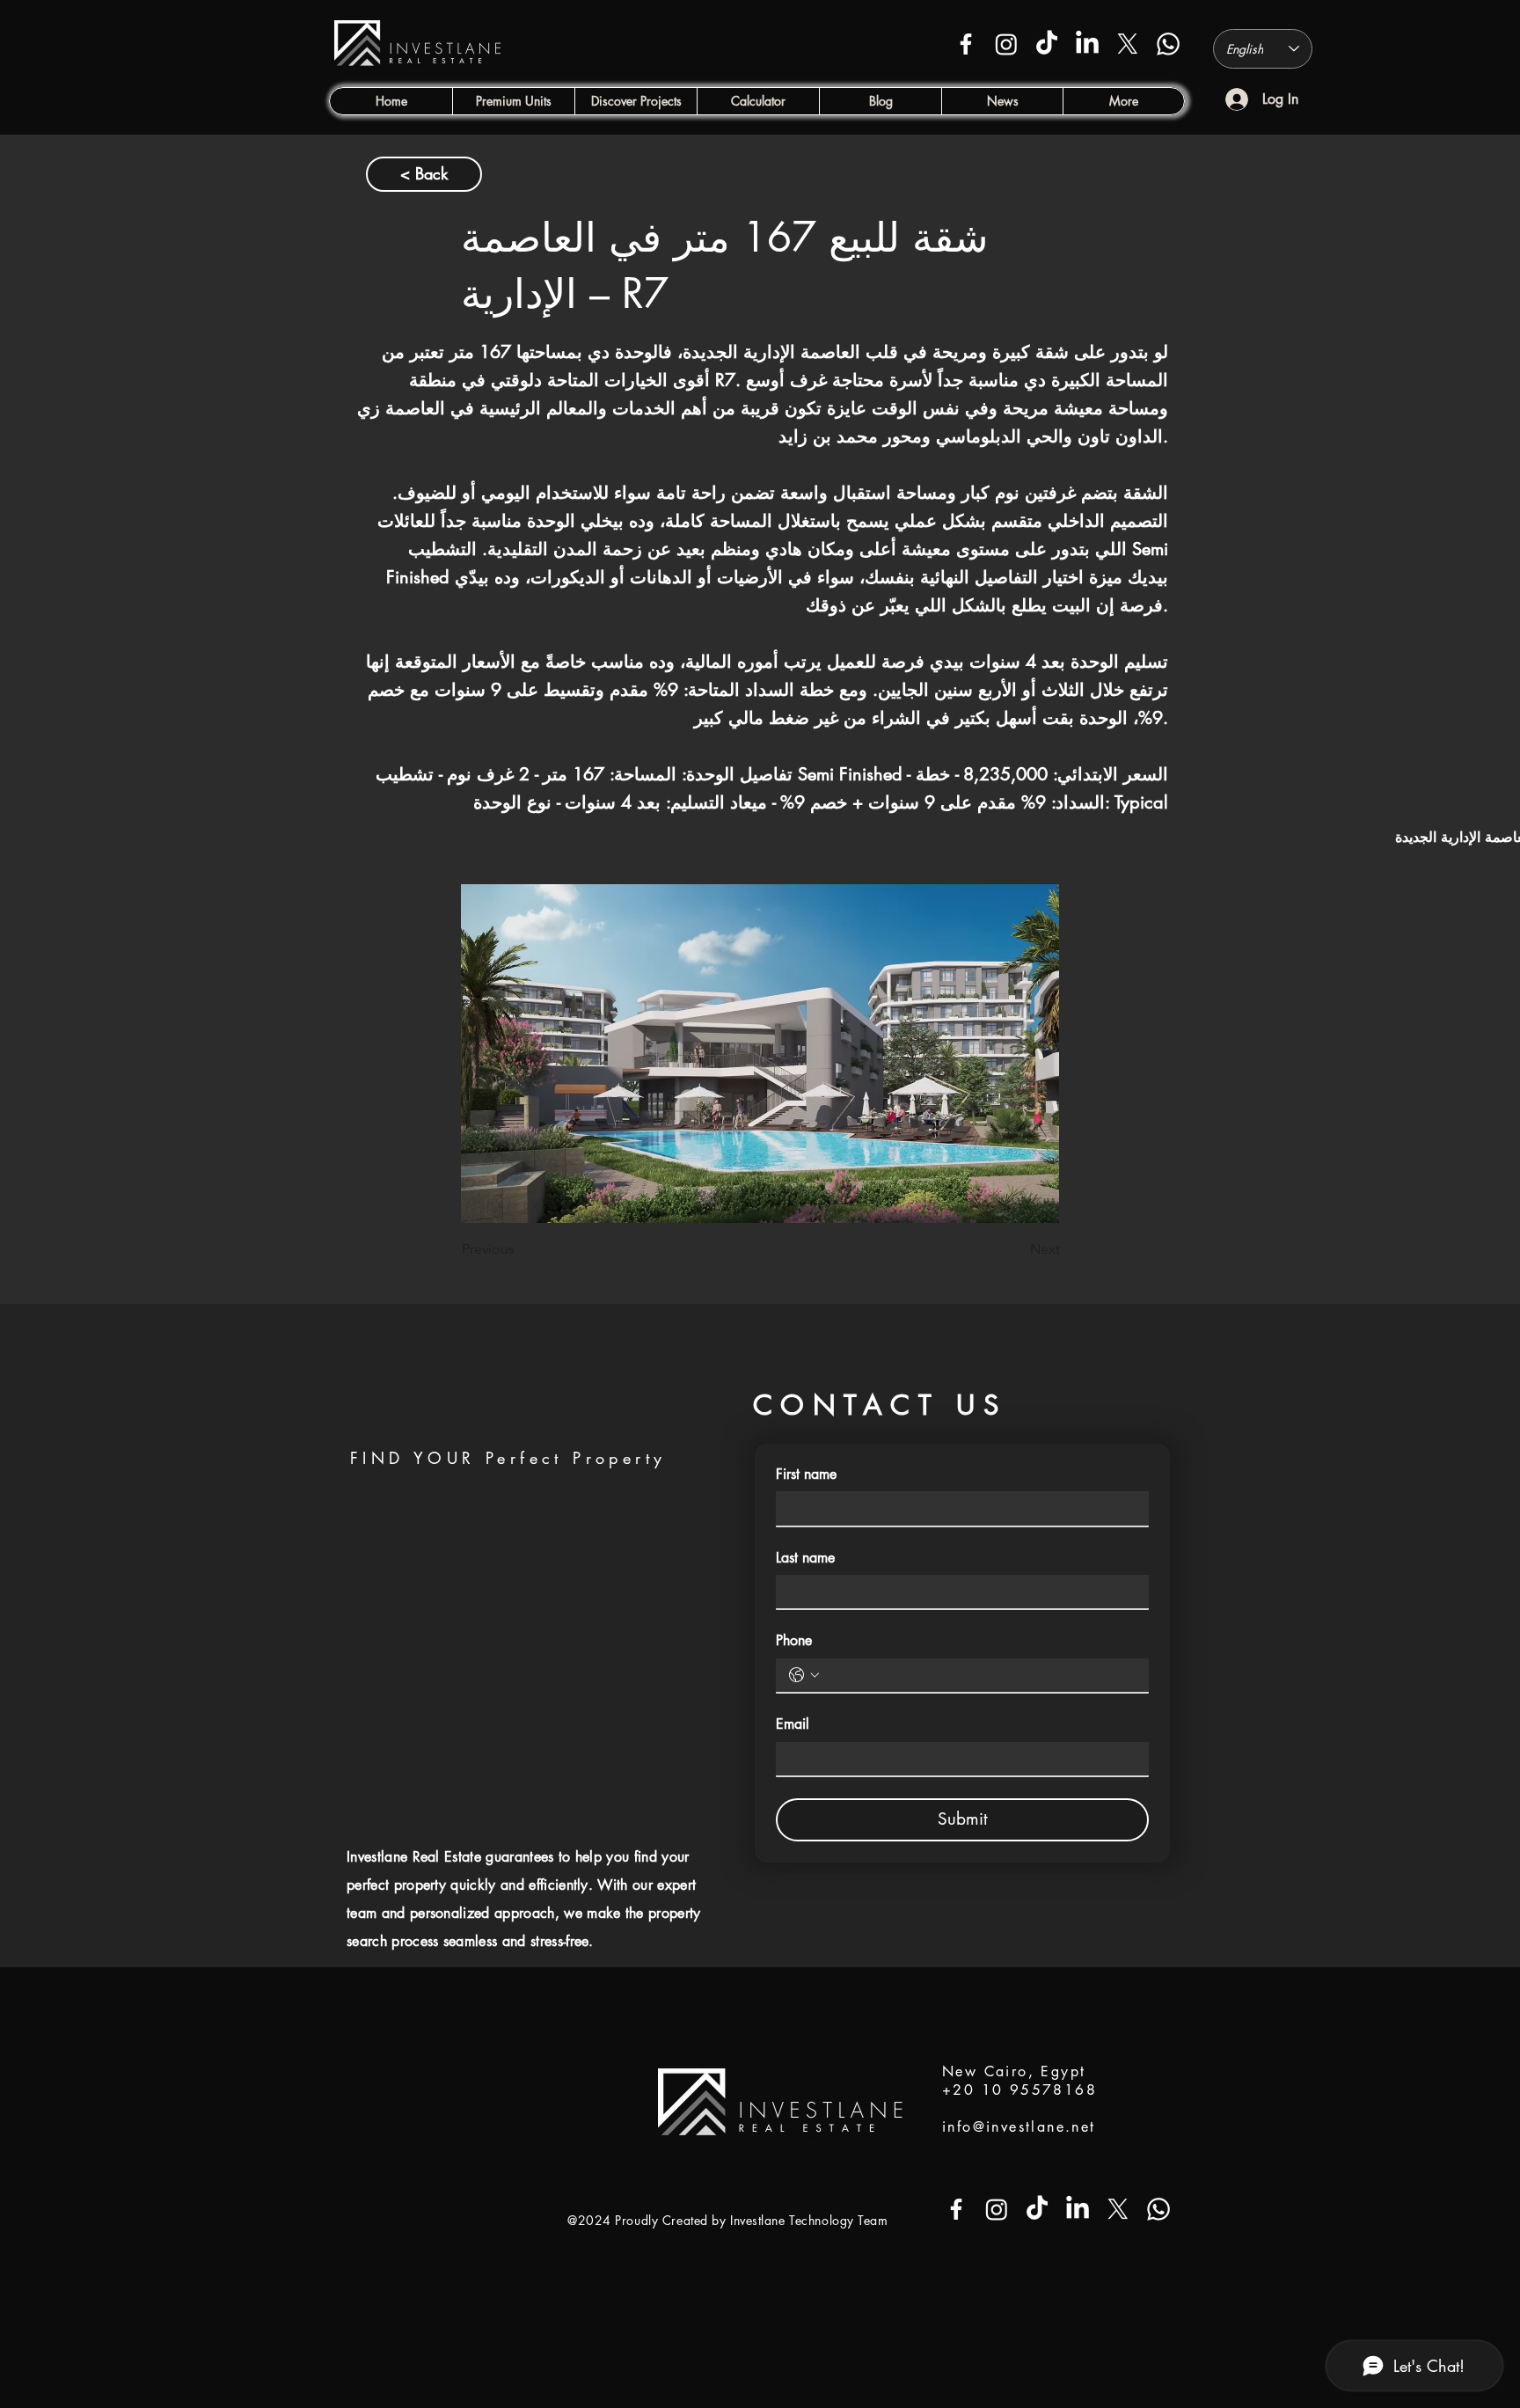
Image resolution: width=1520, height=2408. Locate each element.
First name (806, 1474)
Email (793, 1724)
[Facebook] (966, 44)
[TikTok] (1047, 44)
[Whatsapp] (1168, 44)
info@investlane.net (1019, 2127)
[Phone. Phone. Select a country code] (804, 1675)
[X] (1128, 44)
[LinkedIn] (1087, 44)
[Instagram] (1006, 44)
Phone (794, 1640)
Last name (805, 1558)
